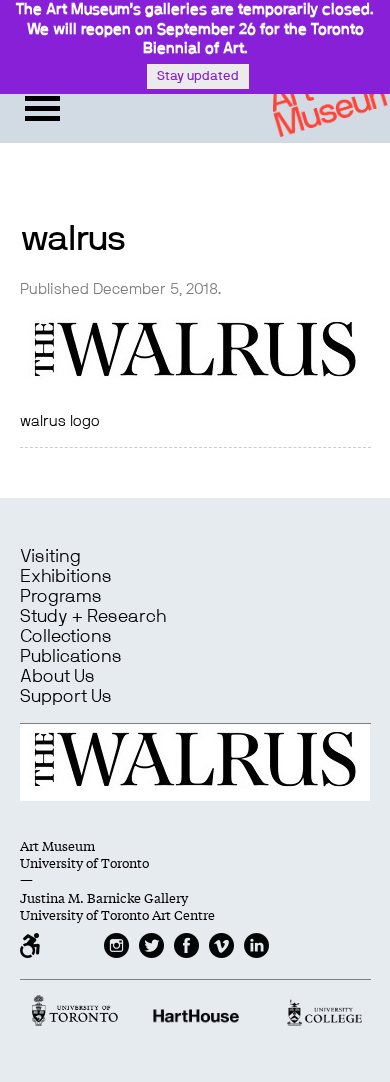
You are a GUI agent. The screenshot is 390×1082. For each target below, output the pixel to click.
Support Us (66, 697)
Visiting (50, 557)
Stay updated (198, 76)
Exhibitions (66, 577)
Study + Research (93, 617)
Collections (66, 637)
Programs (61, 597)
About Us (57, 677)
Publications (71, 657)
